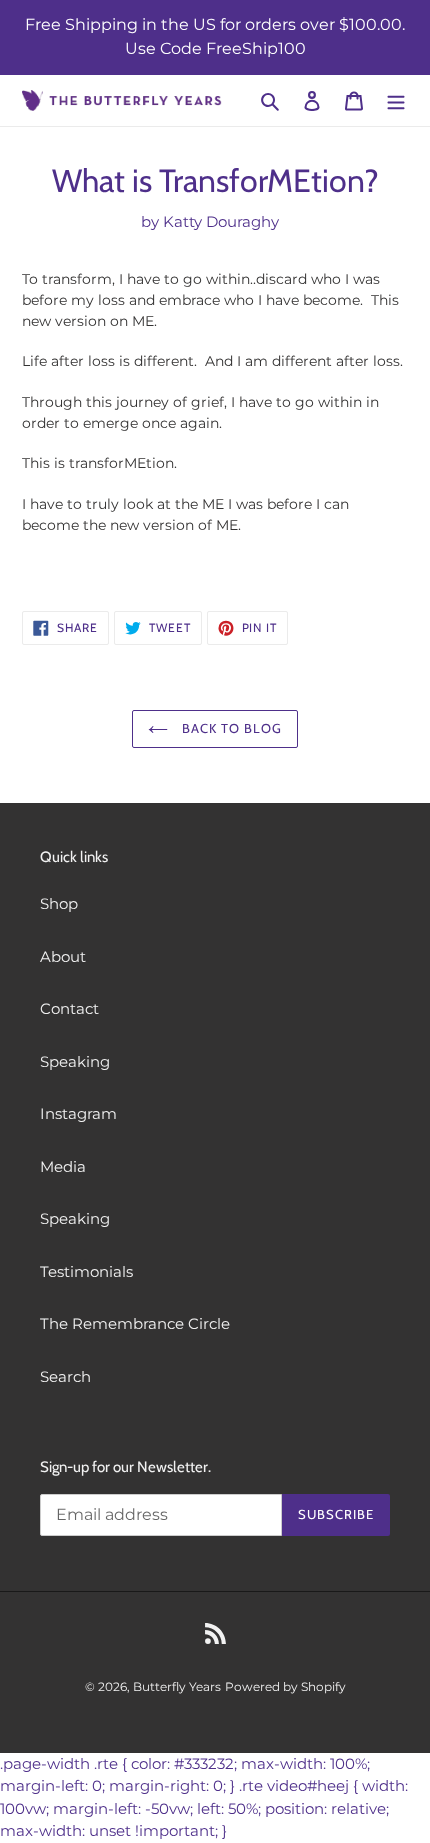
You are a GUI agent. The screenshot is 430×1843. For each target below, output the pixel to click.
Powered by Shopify (285, 1686)
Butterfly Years (177, 1686)
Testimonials (86, 1271)
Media (63, 1166)
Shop (59, 903)
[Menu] (396, 100)
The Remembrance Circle (135, 1323)
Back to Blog (230, 728)
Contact (69, 1008)
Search (65, 1376)
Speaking (75, 1061)
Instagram (78, 1113)
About (63, 956)
